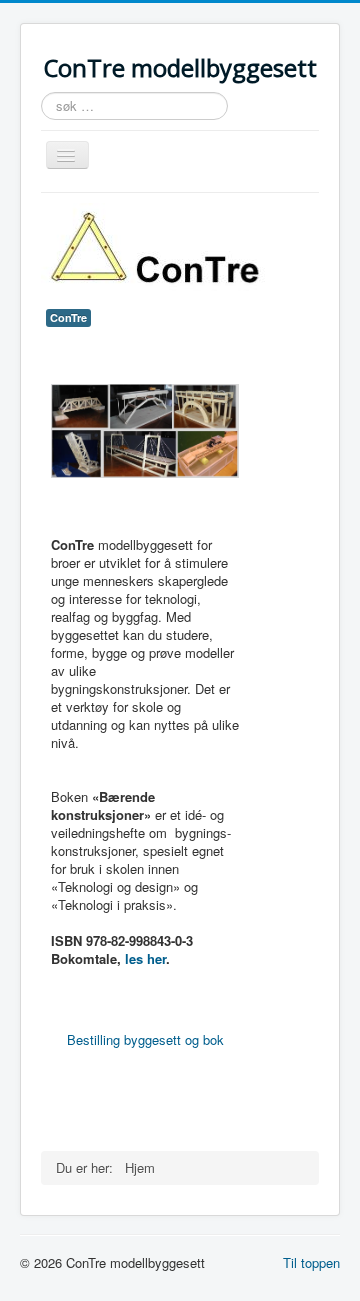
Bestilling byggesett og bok (145, 1039)
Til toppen (311, 1262)
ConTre (68, 317)
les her (143, 958)
